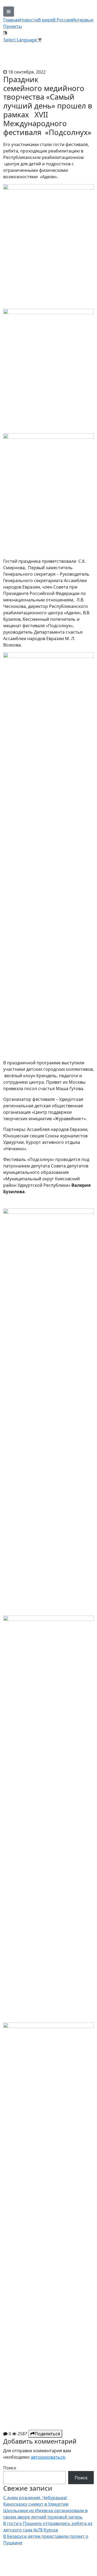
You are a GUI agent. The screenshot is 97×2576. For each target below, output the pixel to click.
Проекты (13, 26)
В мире (45, 20)
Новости (29, 20)
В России (62, 20)
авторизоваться (48, 2457)
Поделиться (47, 2434)
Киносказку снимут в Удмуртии (36, 2504)
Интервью (83, 20)
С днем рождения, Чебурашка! (35, 2498)
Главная (12, 20)
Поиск (10, 2468)
